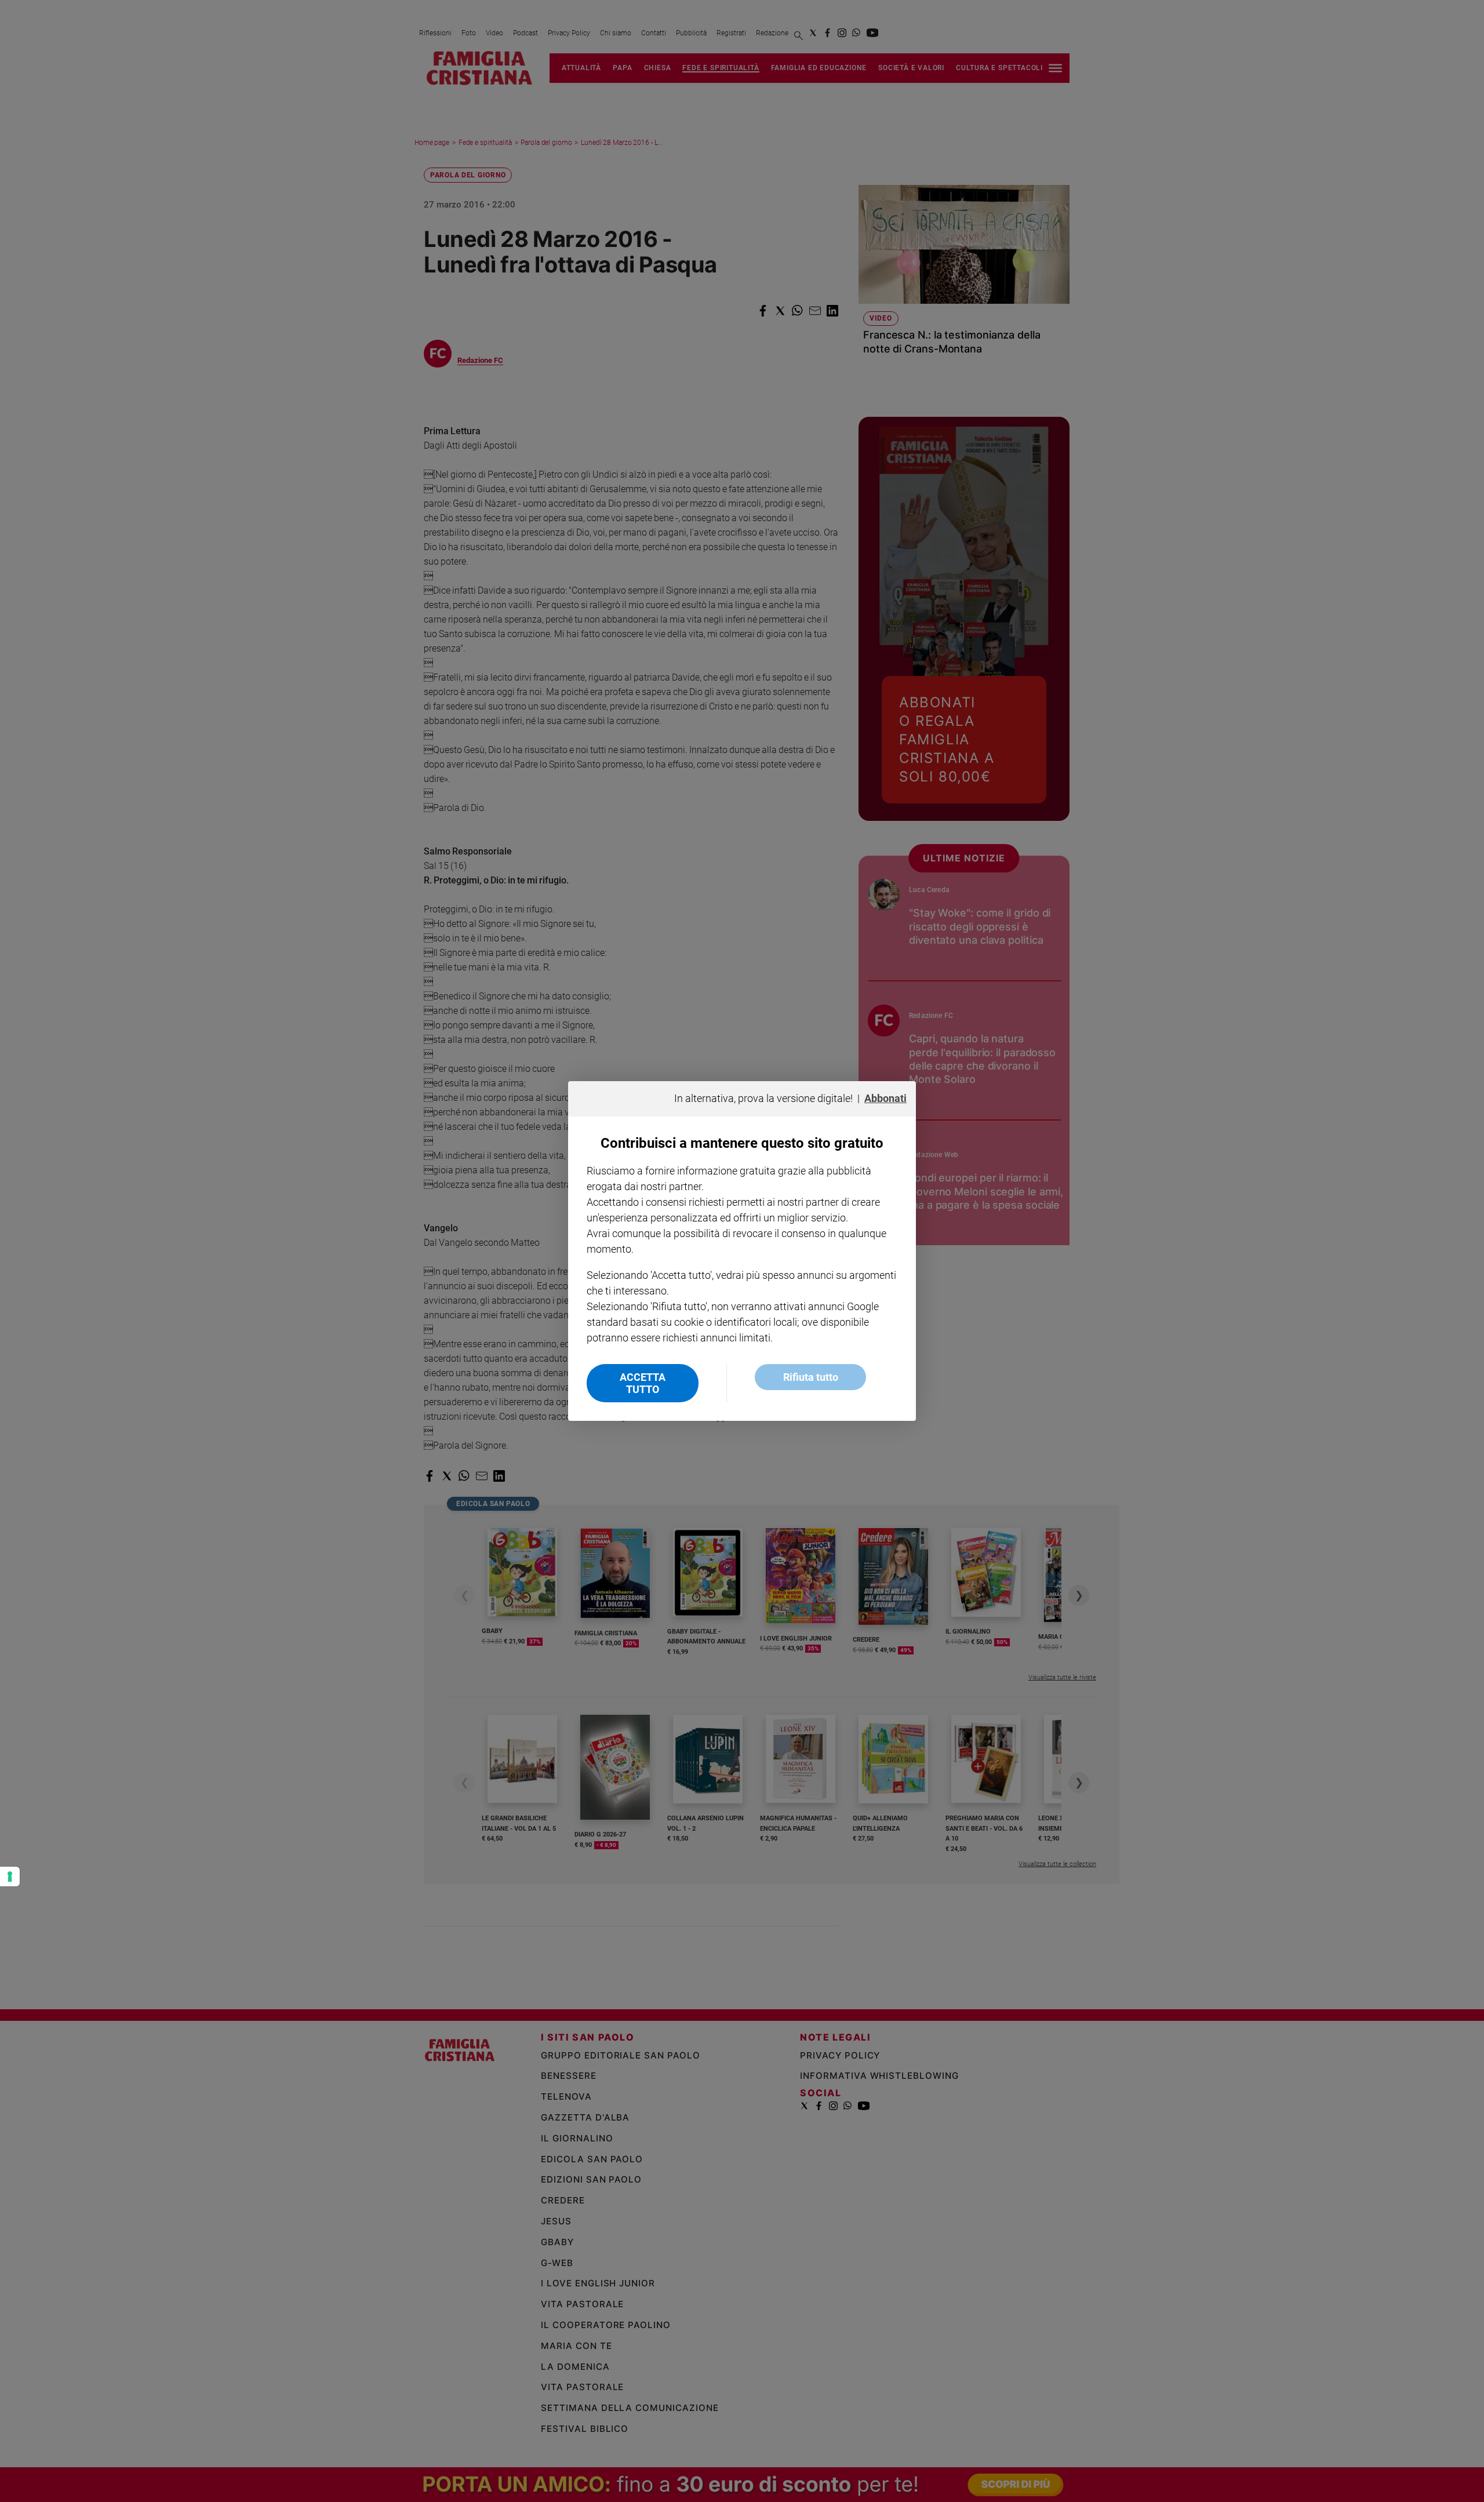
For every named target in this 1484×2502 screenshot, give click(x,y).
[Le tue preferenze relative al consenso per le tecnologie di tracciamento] (10, 1876)
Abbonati (885, 1098)
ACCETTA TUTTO (643, 1383)
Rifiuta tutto (811, 1377)
